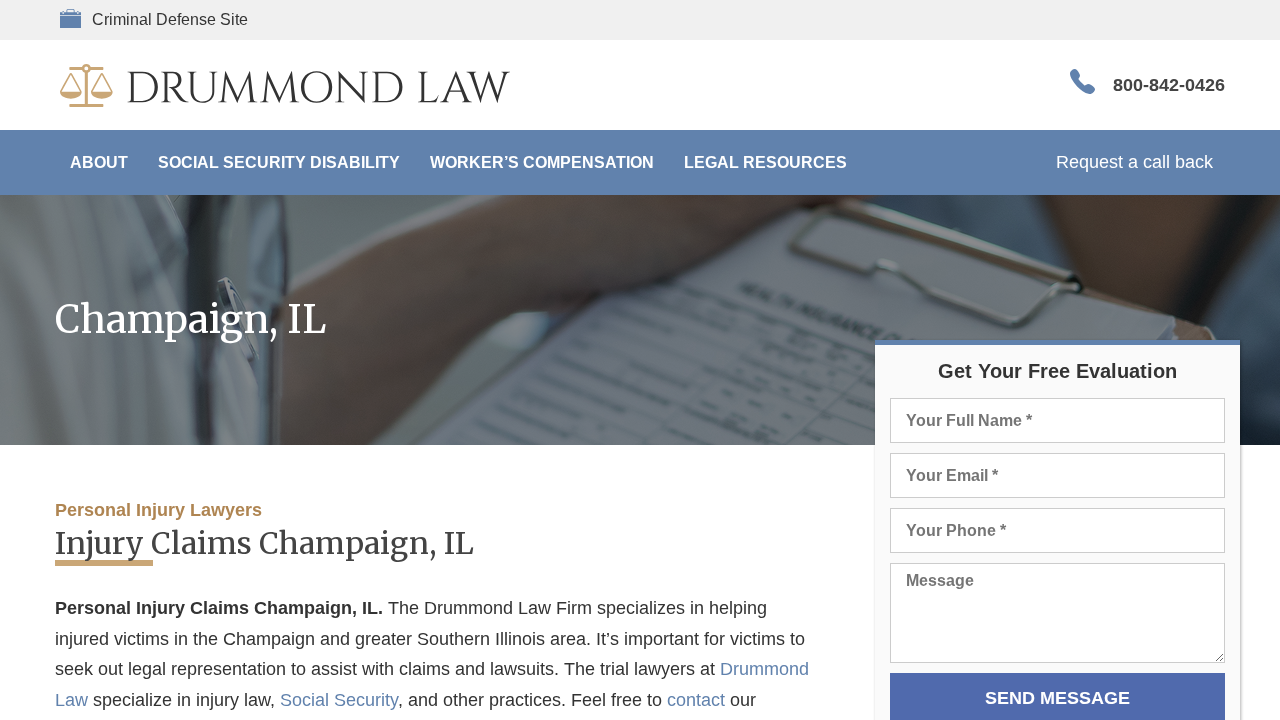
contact (696, 700)
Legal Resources (765, 162)
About (99, 162)
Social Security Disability (279, 162)
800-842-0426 (1169, 85)
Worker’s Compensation (542, 162)
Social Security (339, 700)
